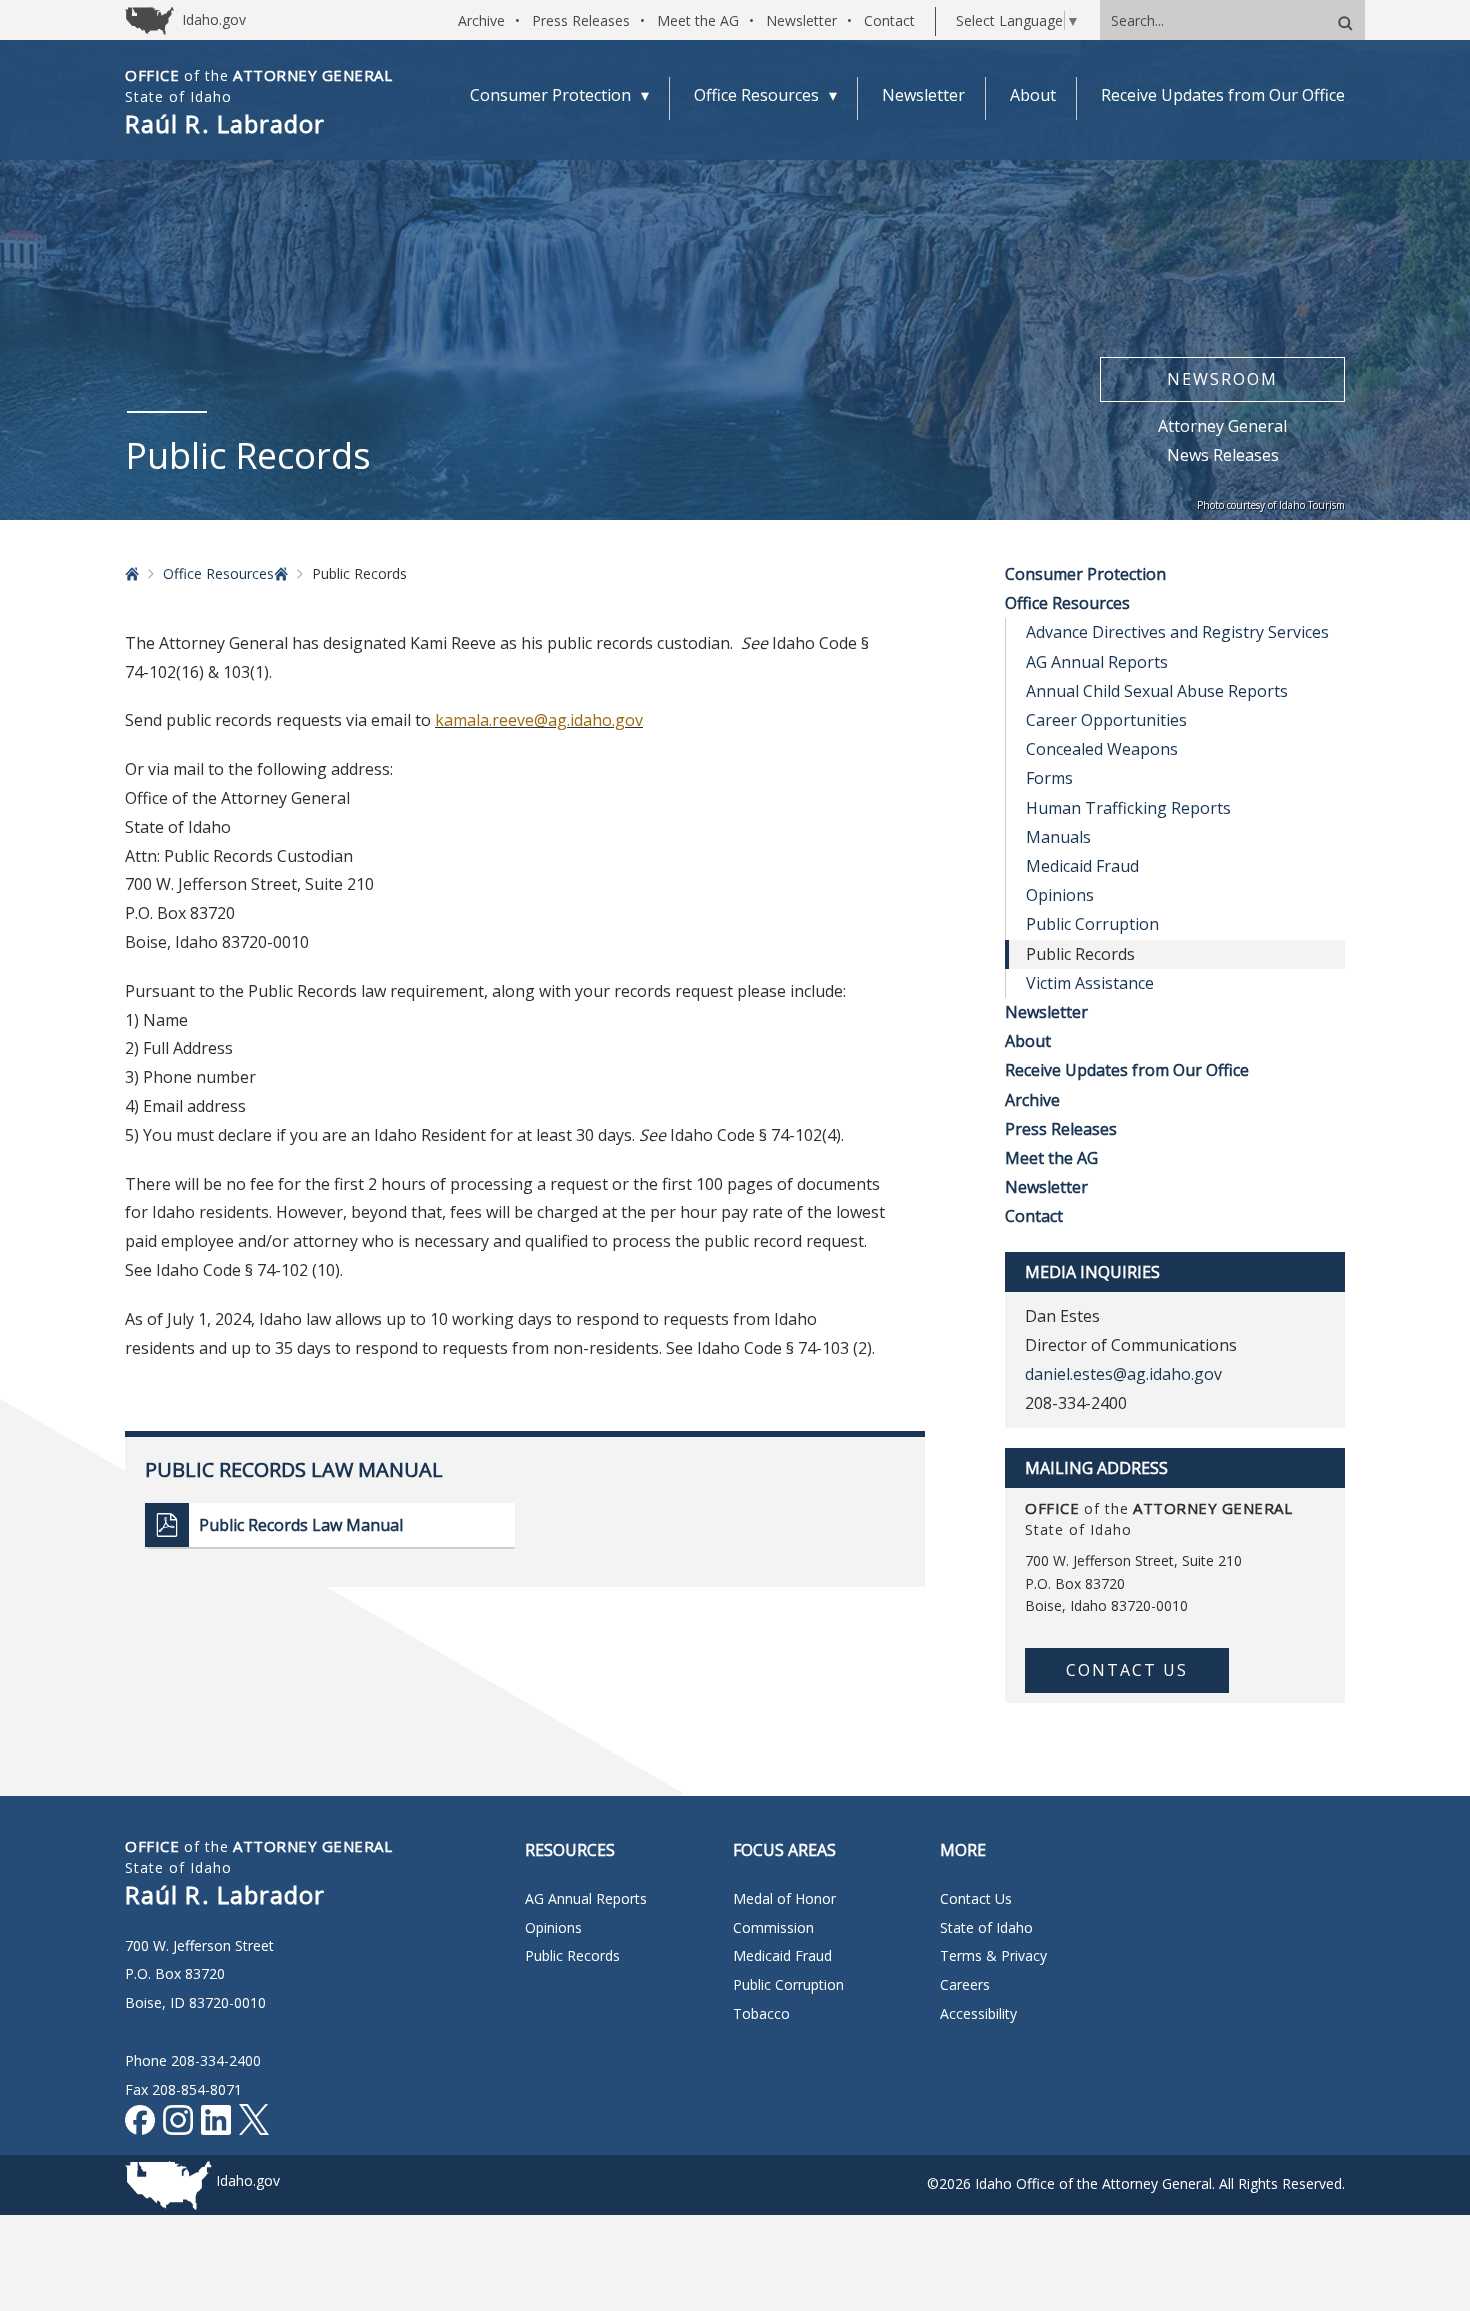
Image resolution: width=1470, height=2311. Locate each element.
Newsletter (801, 20)
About (1028, 1041)
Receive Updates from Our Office (1127, 1070)
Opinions (1060, 895)
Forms (1049, 778)
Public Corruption (1092, 924)
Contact (889, 20)
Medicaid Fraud (1082, 866)
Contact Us (1127, 1670)
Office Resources (218, 573)
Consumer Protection (1085, 574)
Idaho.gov (248, 2180)
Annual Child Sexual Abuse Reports (1157, 691)
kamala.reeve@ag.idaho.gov (539, 720)
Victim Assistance (1090, 983)
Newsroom (1222, 379)
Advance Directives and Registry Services (1177, 632)
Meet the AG (698, 20)
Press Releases (581, 20)
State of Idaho (986, 1927)
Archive (481, 20)
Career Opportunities (1106, 720)
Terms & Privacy (993, 1955)
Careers (965, 1984)
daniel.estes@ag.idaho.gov (1123, 1374)
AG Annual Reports (1097, 662)
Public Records (572, 1955)
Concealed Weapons (1102, 749)
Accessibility (978, 2013)
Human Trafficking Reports (1128, 808)
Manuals (1058, 837)
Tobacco (761, 2013)
